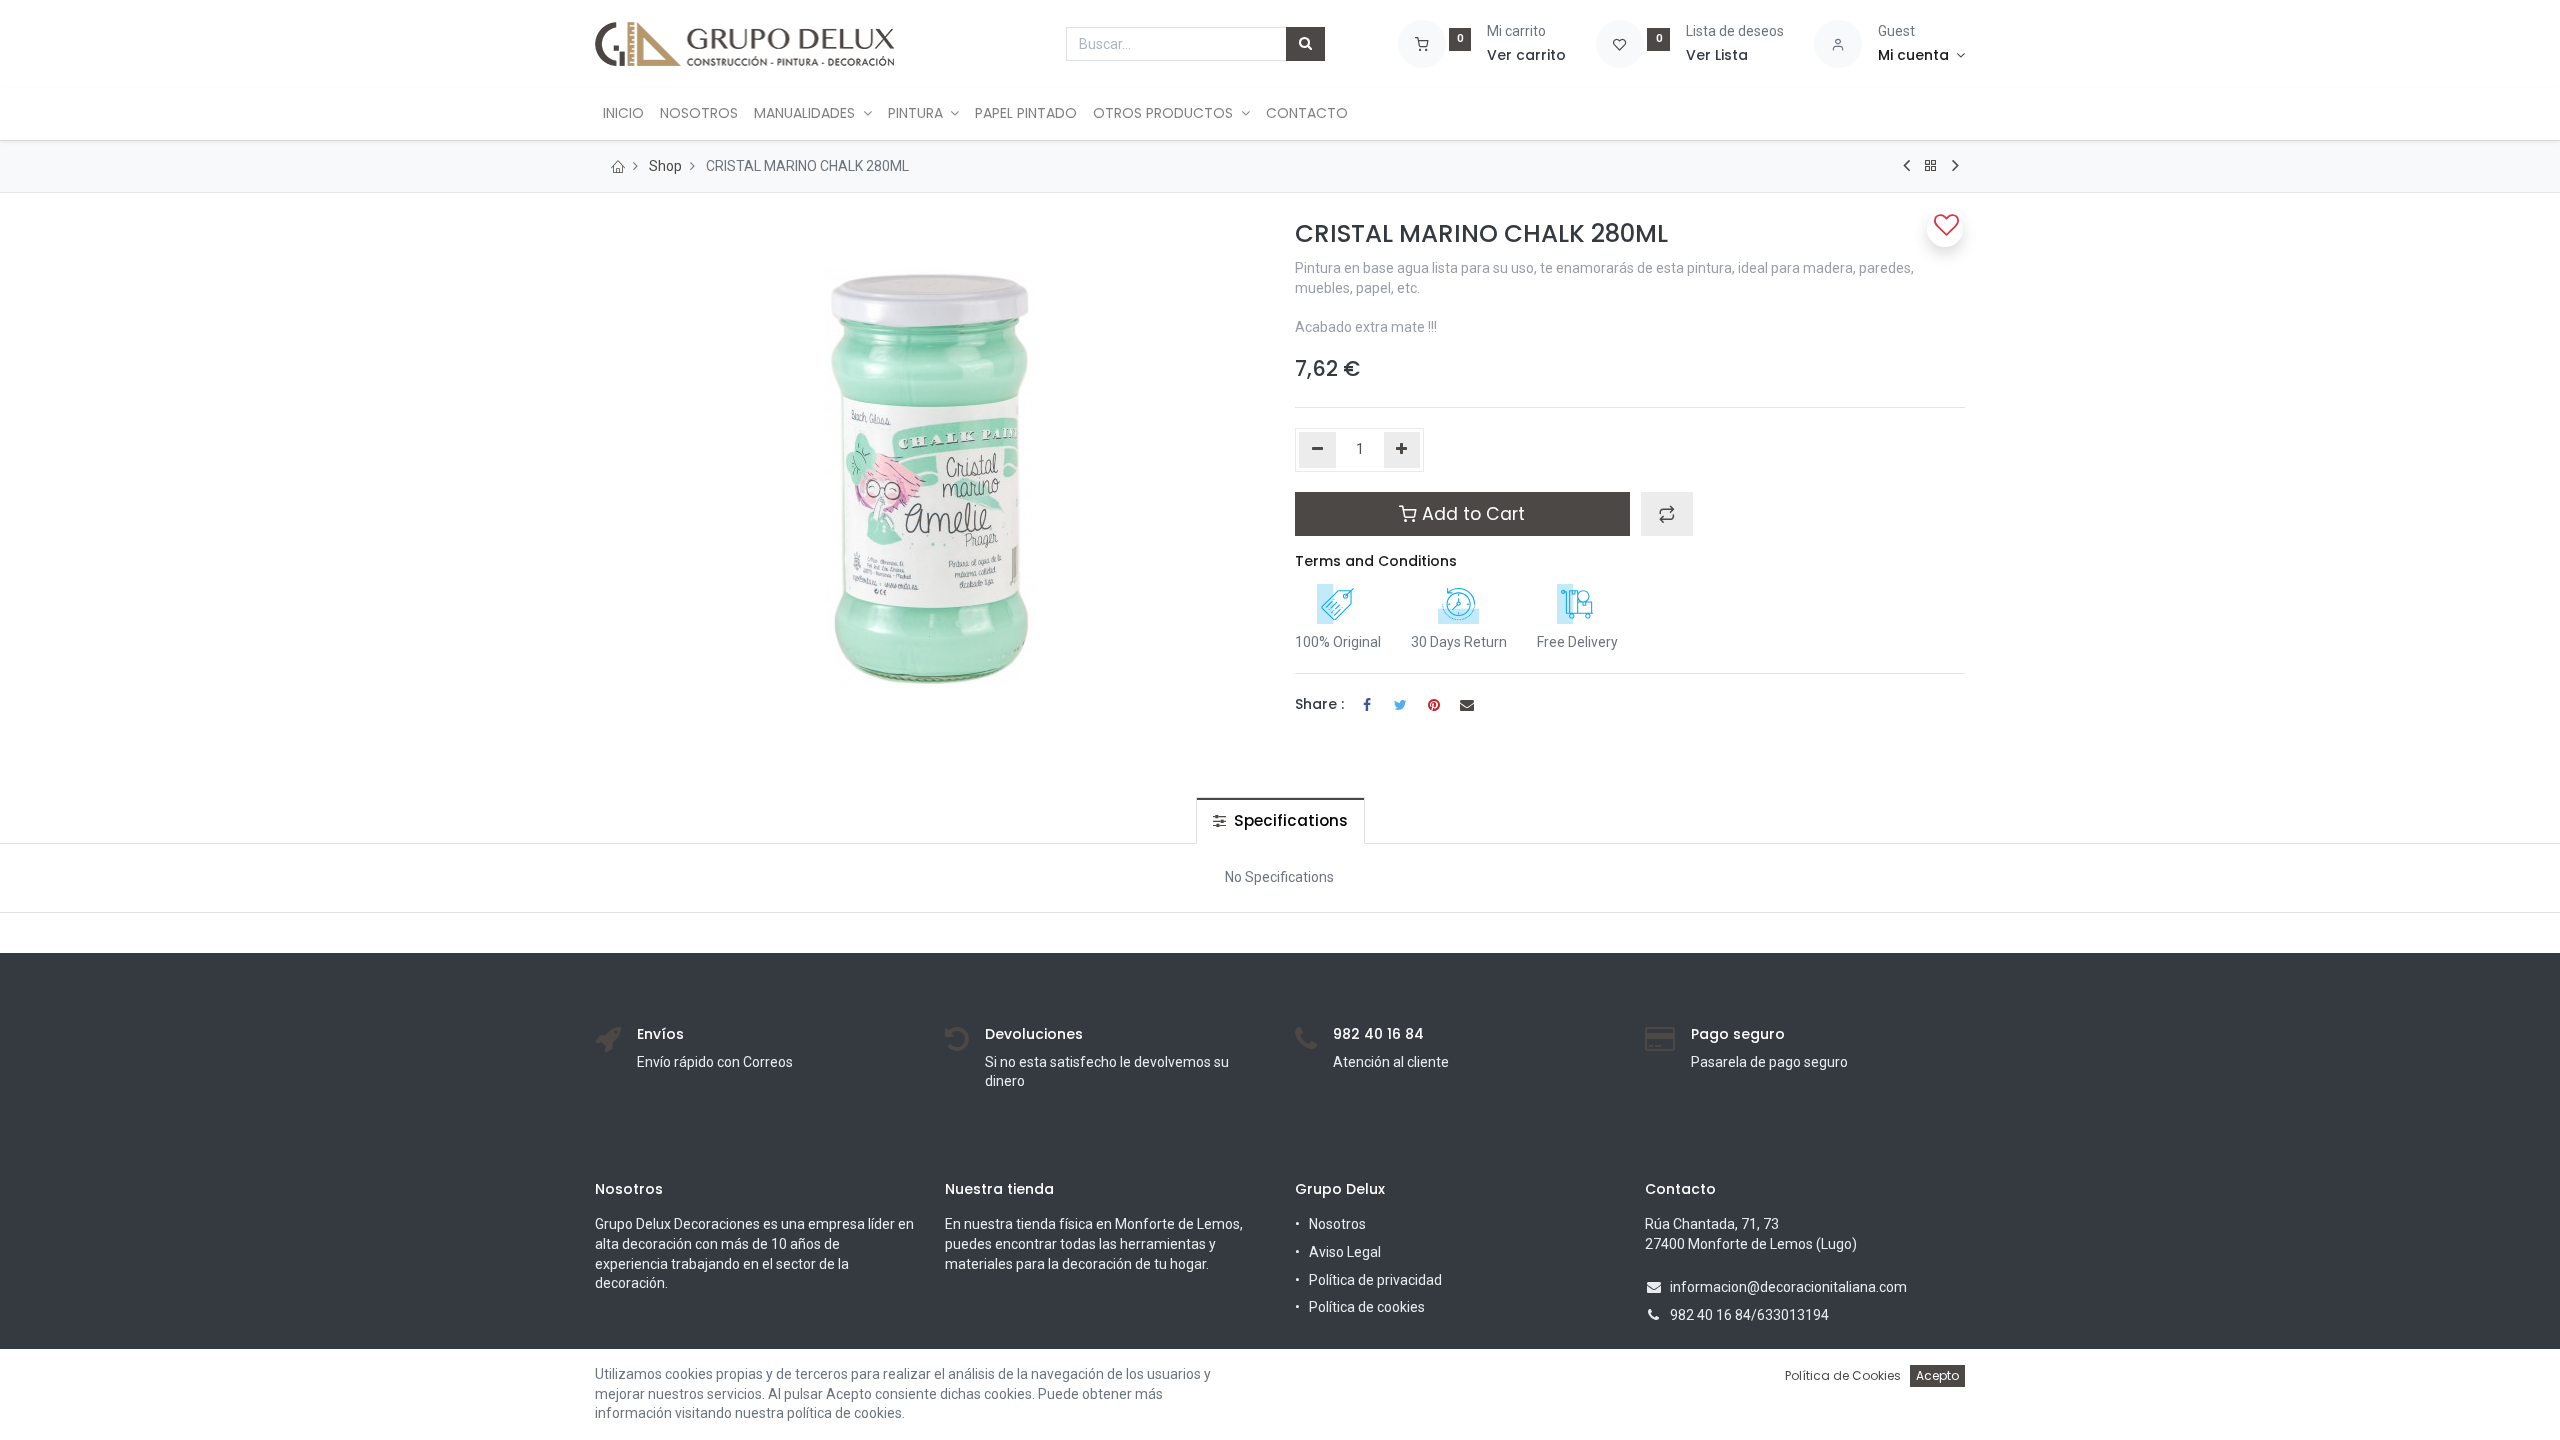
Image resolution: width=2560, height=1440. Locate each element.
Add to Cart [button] (1471, 514)
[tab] (1280, 820)
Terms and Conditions (1376, 561)
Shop (665, 166)
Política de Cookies (1843, 1375)
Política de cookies (1367, 1307)
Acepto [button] (1937, 1375)
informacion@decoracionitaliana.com (1788, 1287)
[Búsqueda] (1305, 44)
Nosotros (1337, 1224)
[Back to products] (1931, 166)
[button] (1667, 514)
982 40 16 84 (1710, 1315)
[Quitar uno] (1317, 450)
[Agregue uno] (1402, 450)
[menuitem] (623, 114)
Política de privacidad (1375, 1280)
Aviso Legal (1345, 1252)
